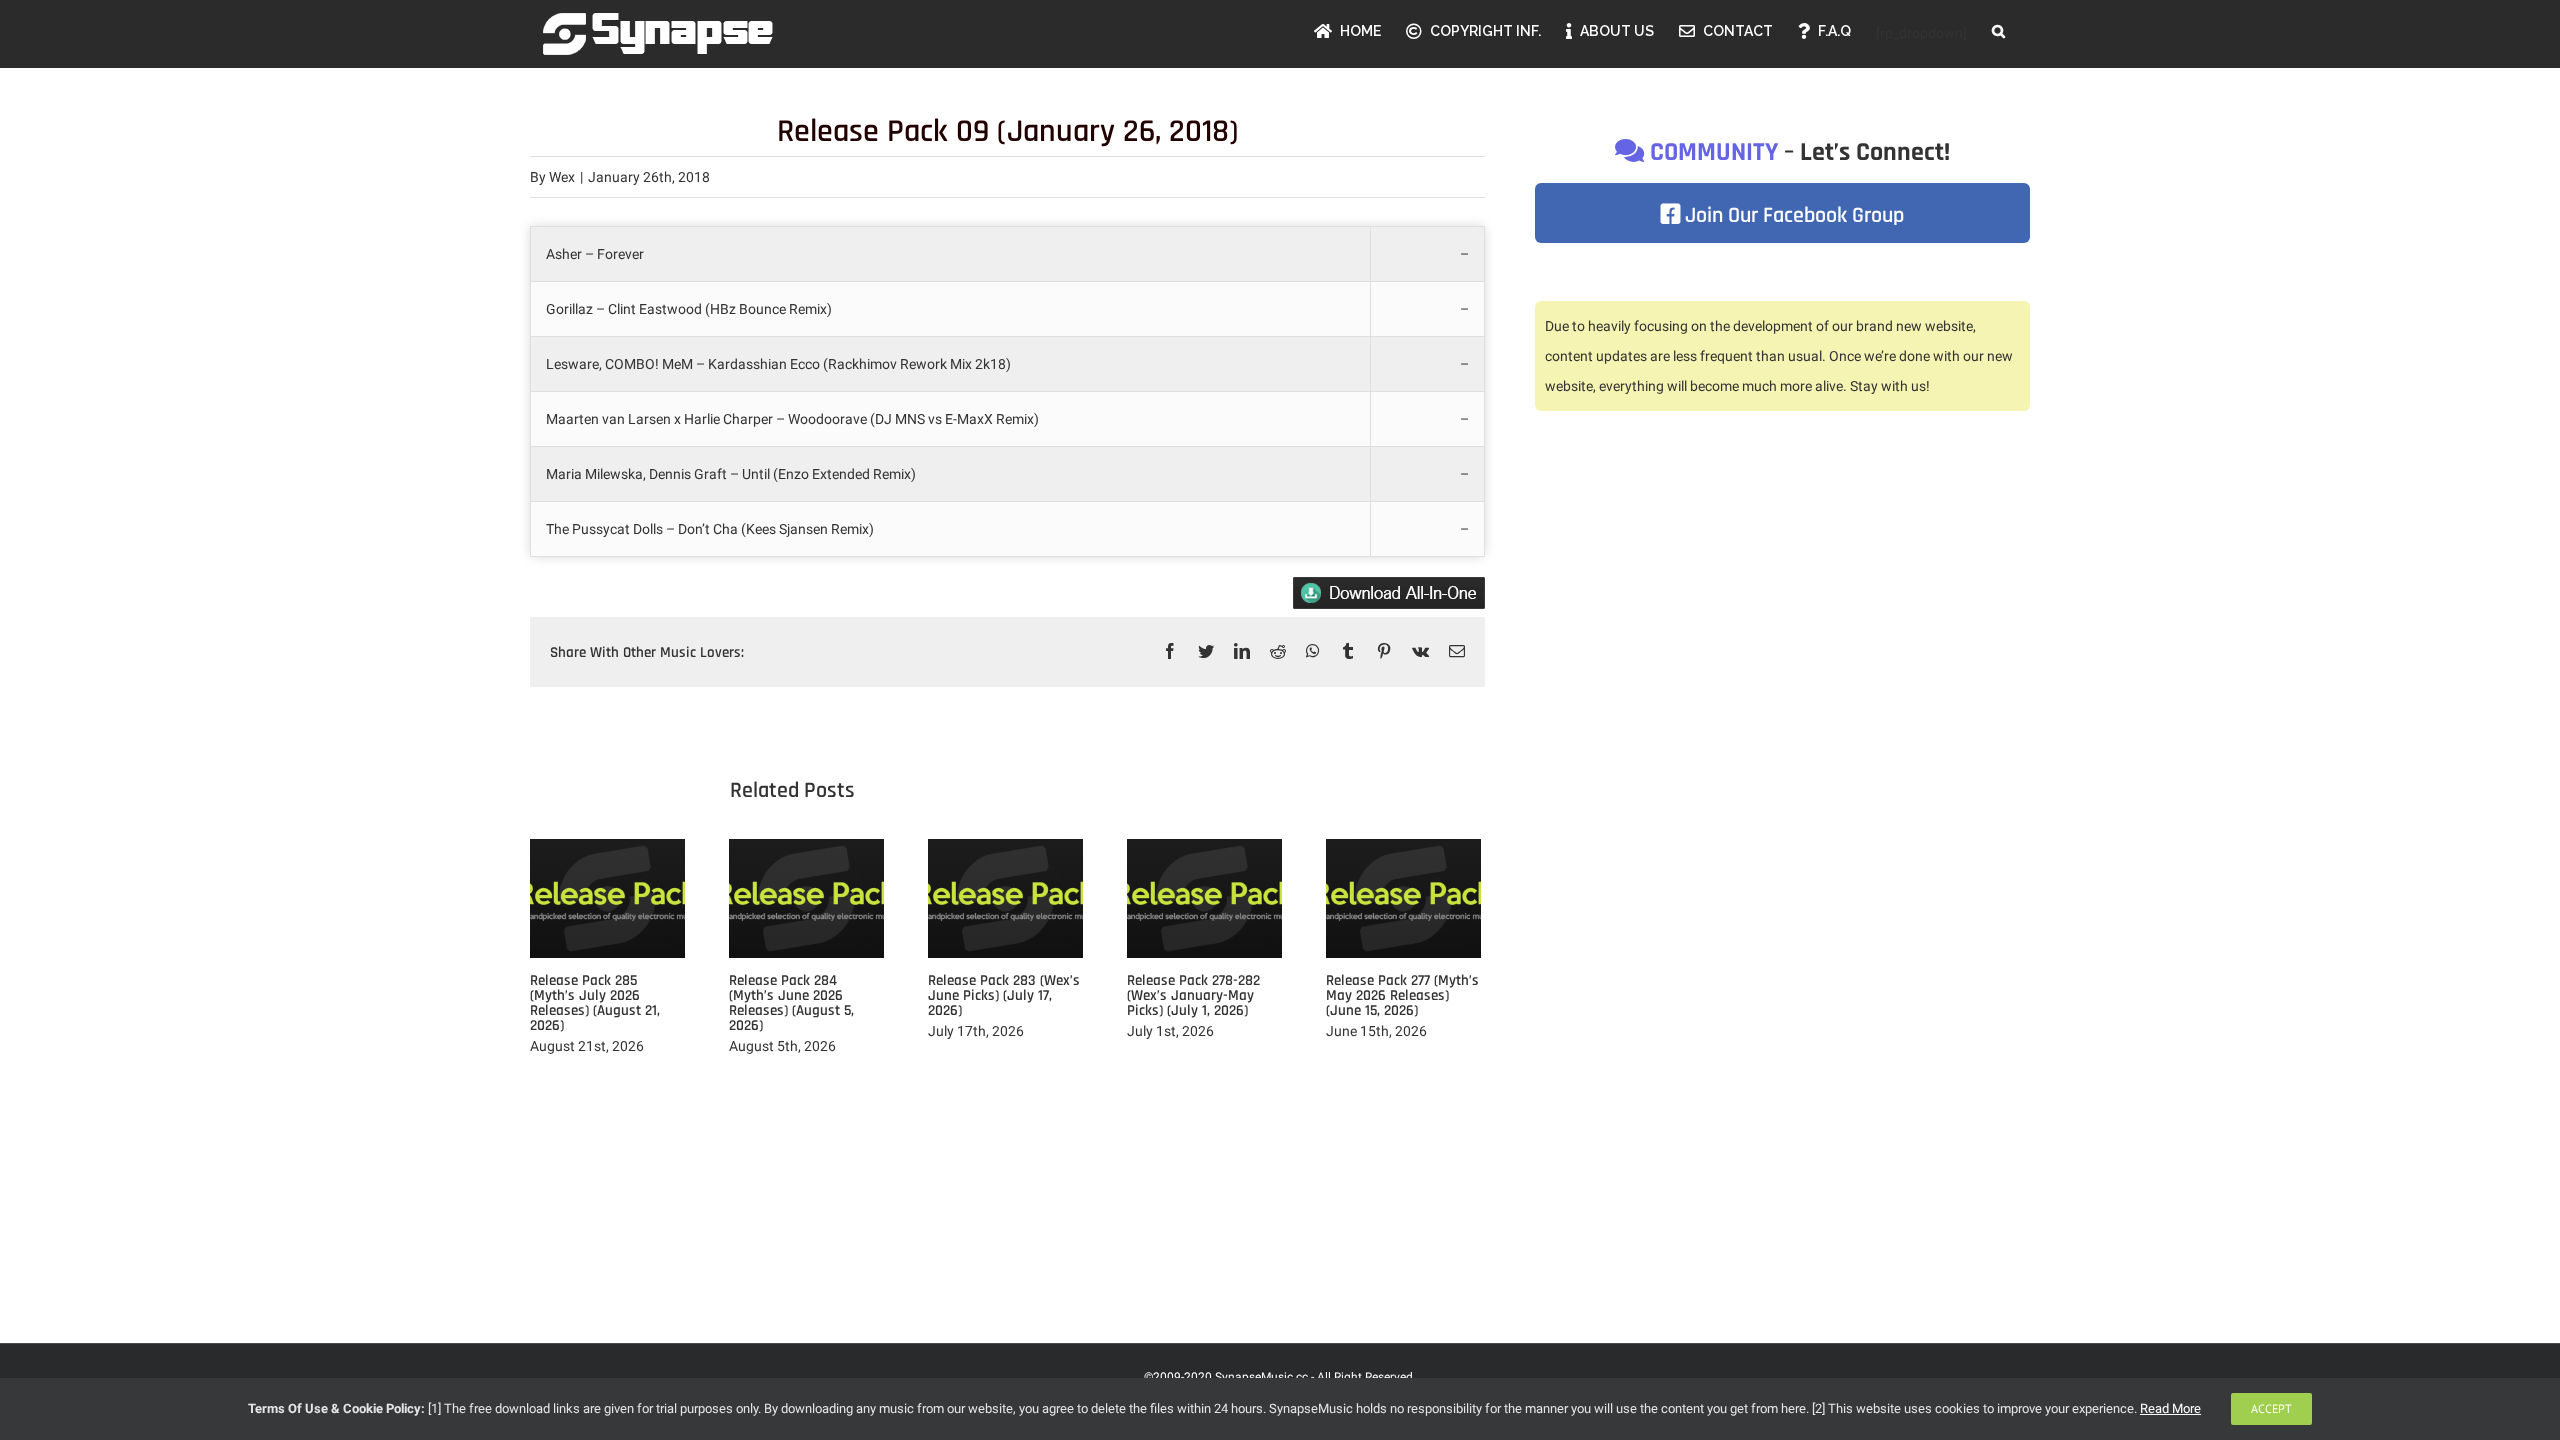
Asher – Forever (595, 254)
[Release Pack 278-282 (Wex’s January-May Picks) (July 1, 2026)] (1204, 897)
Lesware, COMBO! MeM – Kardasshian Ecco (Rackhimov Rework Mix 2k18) (780, 364)
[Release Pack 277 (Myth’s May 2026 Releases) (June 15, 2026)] (1403, 897)
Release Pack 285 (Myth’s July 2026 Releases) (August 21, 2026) (595, 1003)
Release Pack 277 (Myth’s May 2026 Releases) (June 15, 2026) (1402, 995)
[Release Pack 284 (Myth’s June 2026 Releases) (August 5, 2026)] (806, 897)
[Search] (1998, 31)
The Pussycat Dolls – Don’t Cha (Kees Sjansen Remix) (710, 529)
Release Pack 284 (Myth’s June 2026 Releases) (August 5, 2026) (791, 1003)
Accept (2271, 1408)
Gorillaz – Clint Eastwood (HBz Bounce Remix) (689, 309)
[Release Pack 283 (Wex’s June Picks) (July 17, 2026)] (1005, 897)
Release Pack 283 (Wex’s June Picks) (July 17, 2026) (1004, 995)
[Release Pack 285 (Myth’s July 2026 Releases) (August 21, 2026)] (607, 897)
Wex (562, 177)
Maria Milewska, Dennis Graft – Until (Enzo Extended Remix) (732, 474)
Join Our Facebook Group (1792, 216)
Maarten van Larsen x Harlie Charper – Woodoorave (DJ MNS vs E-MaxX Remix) (792, 419)
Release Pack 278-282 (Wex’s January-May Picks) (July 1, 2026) (1193, 995)
